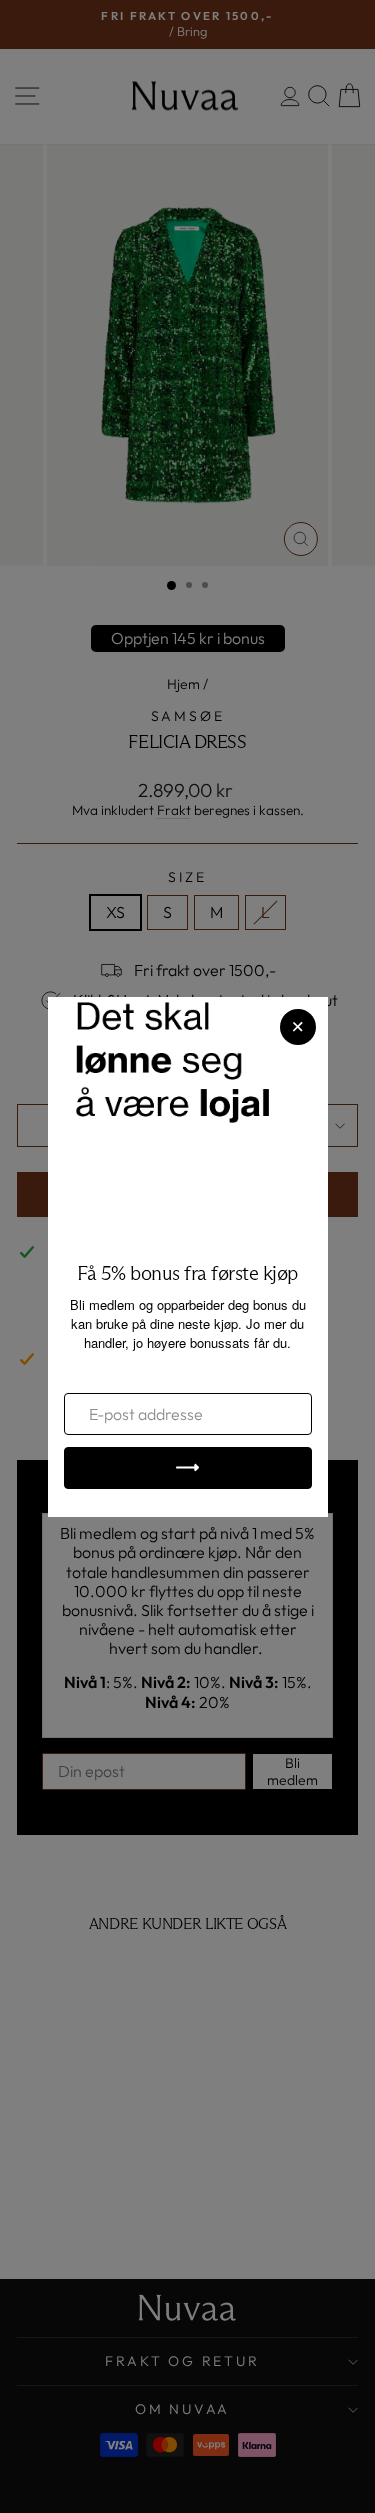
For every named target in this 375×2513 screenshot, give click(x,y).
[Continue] (188, 1468)
